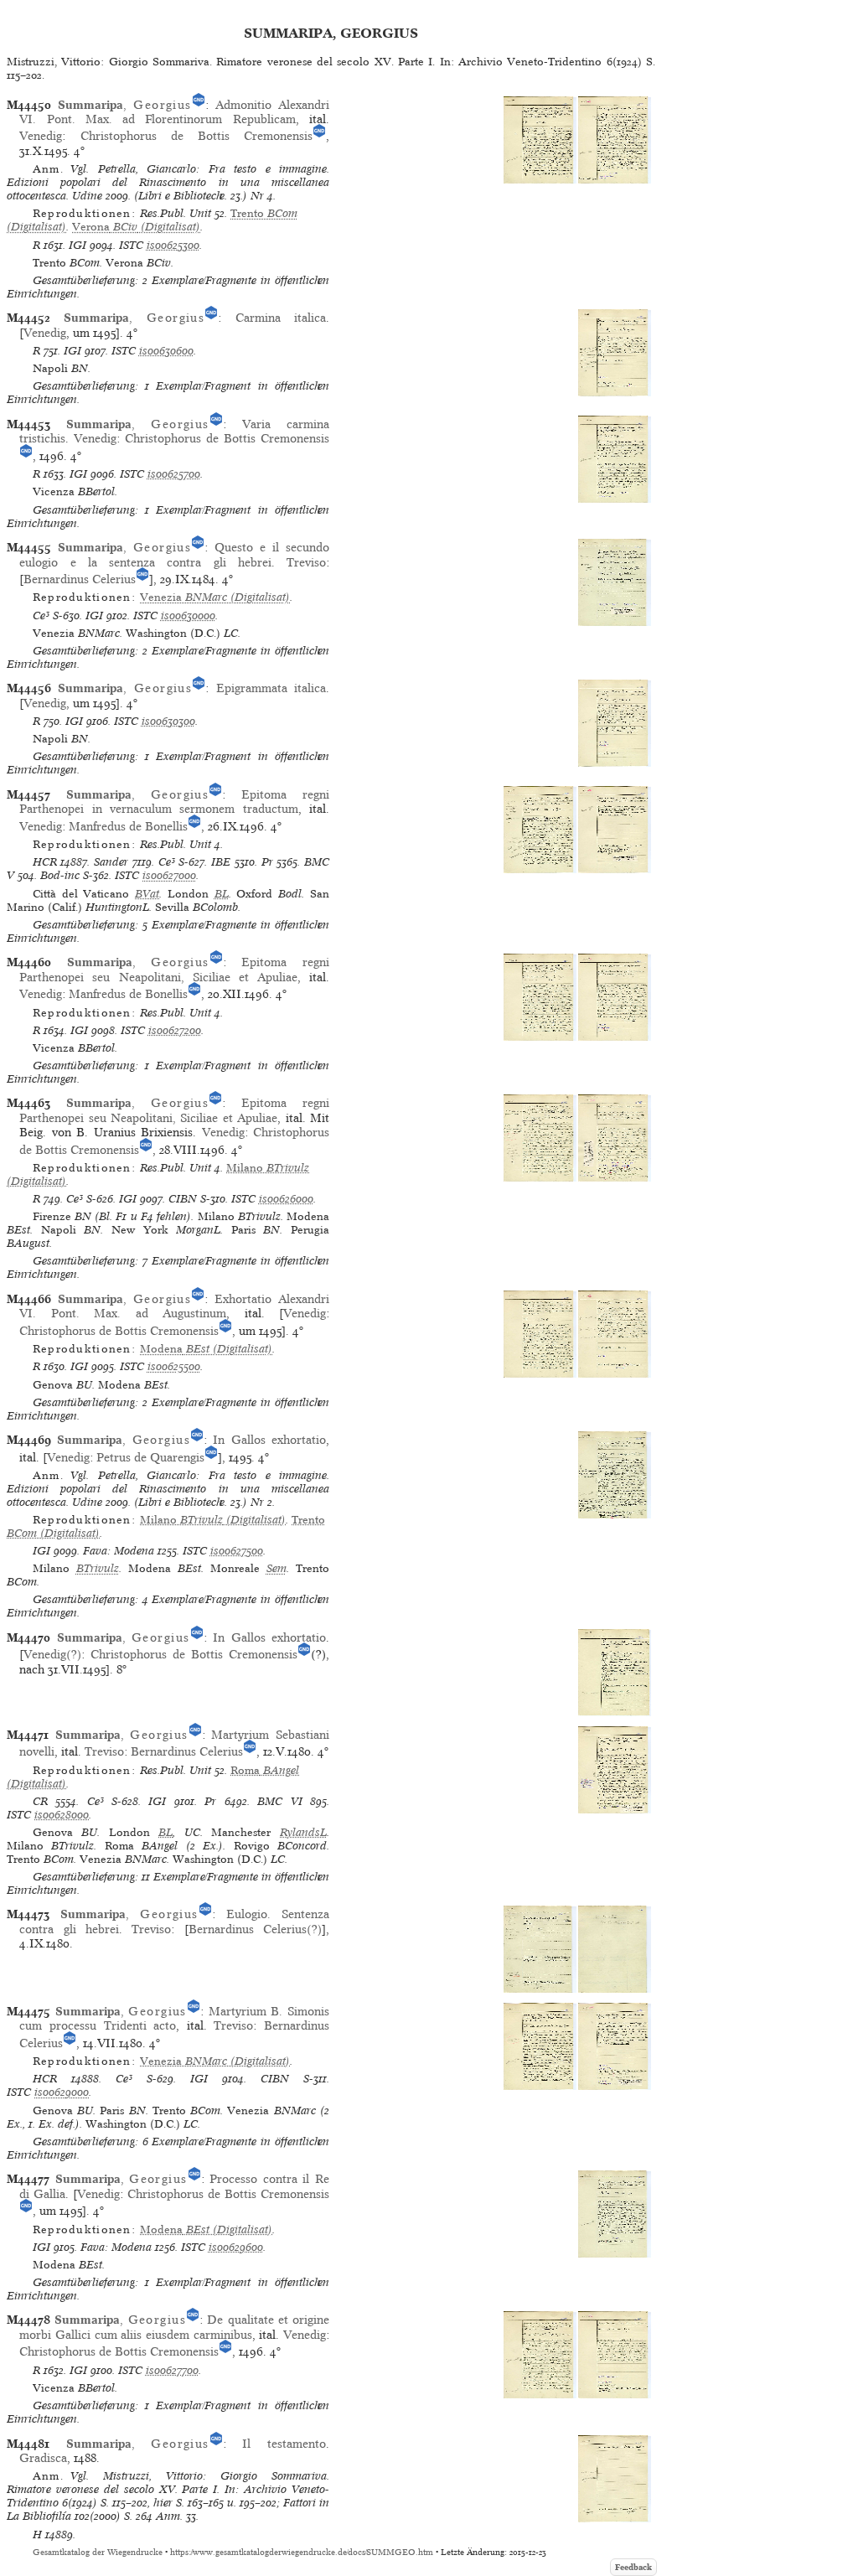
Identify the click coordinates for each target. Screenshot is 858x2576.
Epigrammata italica (271, 688)
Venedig (41, 136)
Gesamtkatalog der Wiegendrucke (98, 2552)
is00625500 (174, 1366)
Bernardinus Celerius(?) (255, 1929)
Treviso (306, 562)
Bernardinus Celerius (80, 579)
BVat (147, 894)
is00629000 (62, 2092)
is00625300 (173, 245)
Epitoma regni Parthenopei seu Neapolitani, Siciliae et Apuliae (174, 969)
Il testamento (284, 2444)
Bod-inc (60, 875)
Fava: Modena (119, 1551)
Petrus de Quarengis (150, 1457)
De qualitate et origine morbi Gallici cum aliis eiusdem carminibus (174, 2327)
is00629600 (236, 2247)
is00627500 (237, 1551)
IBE (221, 862)
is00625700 (174, 474)
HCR (45, 862)
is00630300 (168, 721)
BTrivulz (98, 1568)
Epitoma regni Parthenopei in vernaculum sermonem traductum (174, 802)
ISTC (131, 245)
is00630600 (166, 351)
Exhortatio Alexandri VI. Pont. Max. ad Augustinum (174, 1306)
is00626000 (286, 1199)
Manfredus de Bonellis (128, 826)
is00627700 (172, 2370)
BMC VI (279, 1801)
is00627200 (175, 1030)
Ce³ (41, 616)
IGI (78, 245)
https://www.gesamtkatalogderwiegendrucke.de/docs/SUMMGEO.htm (302, 2552)
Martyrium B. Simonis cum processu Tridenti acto (174, 2018)
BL (222, 894)
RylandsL (303, 1832)
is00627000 (169, 875)
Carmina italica (281, 318)
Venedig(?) (52, 1654)
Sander (111, 862)
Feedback (633, 2567)
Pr (267, 862)
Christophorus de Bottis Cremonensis (196, 136)
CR (40, 1801)
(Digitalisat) (136, 227)
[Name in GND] (199, 105)
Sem (277, 1568)
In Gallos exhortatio (269, 1440)
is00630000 (188, 616)
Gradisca (43, 2458)
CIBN (183, 1199)
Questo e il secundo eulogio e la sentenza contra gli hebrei (174, 554)
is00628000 (62, 1815)
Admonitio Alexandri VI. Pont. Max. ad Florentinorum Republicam (174, 112)
